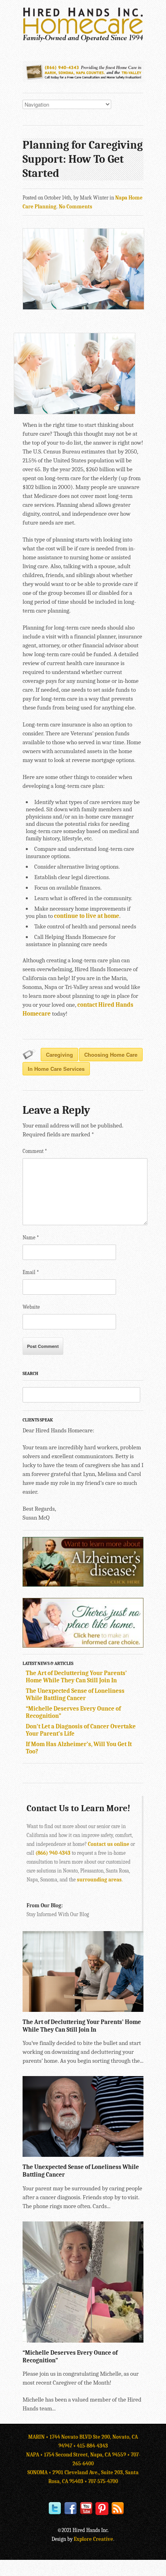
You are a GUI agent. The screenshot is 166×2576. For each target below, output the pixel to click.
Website (31, 1307)
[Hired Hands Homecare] (83, 40)
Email (31, 1272)
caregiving (59, 1055)
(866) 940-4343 (53, 1853)
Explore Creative (93, 2539)
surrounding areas (99, 1880)
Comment (35, 1151)
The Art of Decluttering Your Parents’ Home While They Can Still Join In (76, 1677)
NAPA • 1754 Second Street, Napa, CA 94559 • (79, 2455)
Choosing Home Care (111, 1055)
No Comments (76, 207)
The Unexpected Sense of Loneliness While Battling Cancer (75, 1694)
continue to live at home (87, 916)
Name (31, 1238)
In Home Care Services (56, 1069)
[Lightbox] (131, 2008)
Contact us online (109, 1844)
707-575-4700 (103, 2481)
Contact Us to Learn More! (78, 1808)
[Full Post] (139, 2008)
